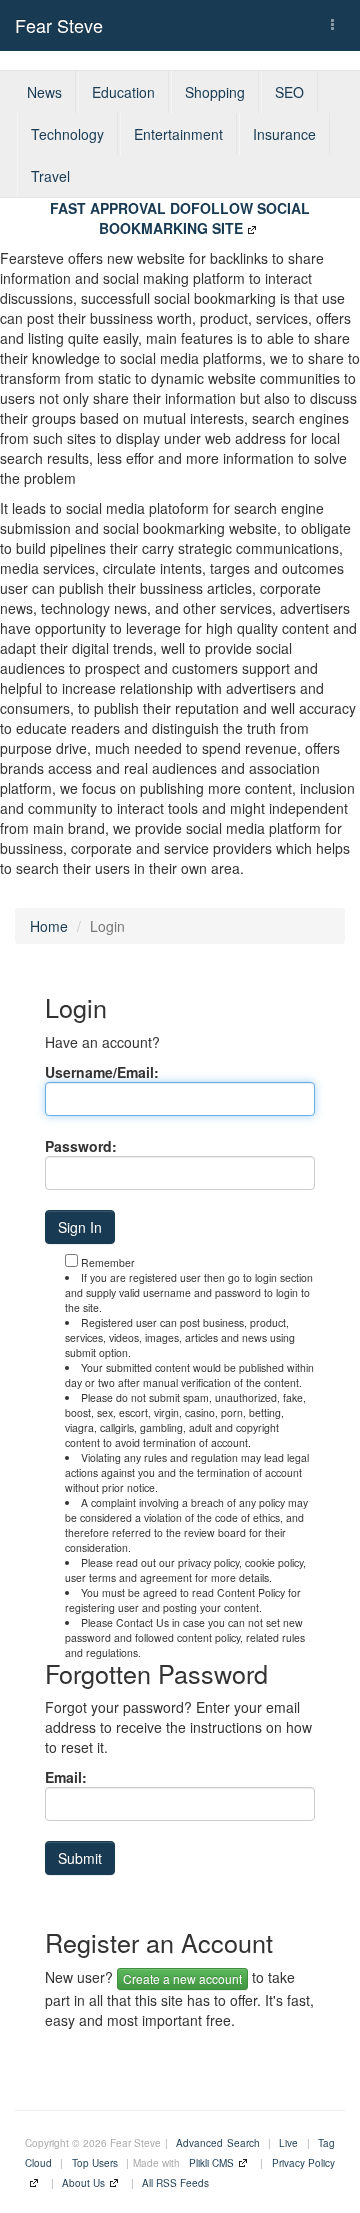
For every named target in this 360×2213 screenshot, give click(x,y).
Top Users (95, 2163)
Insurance (284, 134)
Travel (50, 176)
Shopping (215, 92)
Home (49, 926)
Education (123, 92)
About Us (83, 2183)
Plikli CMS (211, 2163)
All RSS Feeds (175, 2183)
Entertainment (178, 134)
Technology (67, 134)
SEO (289, 92)
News (44, 92)
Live (288, 2143)
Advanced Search (217, 2143)
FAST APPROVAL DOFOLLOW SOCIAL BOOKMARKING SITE (180, 218)
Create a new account (182, 1978)
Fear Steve (59, 25)
